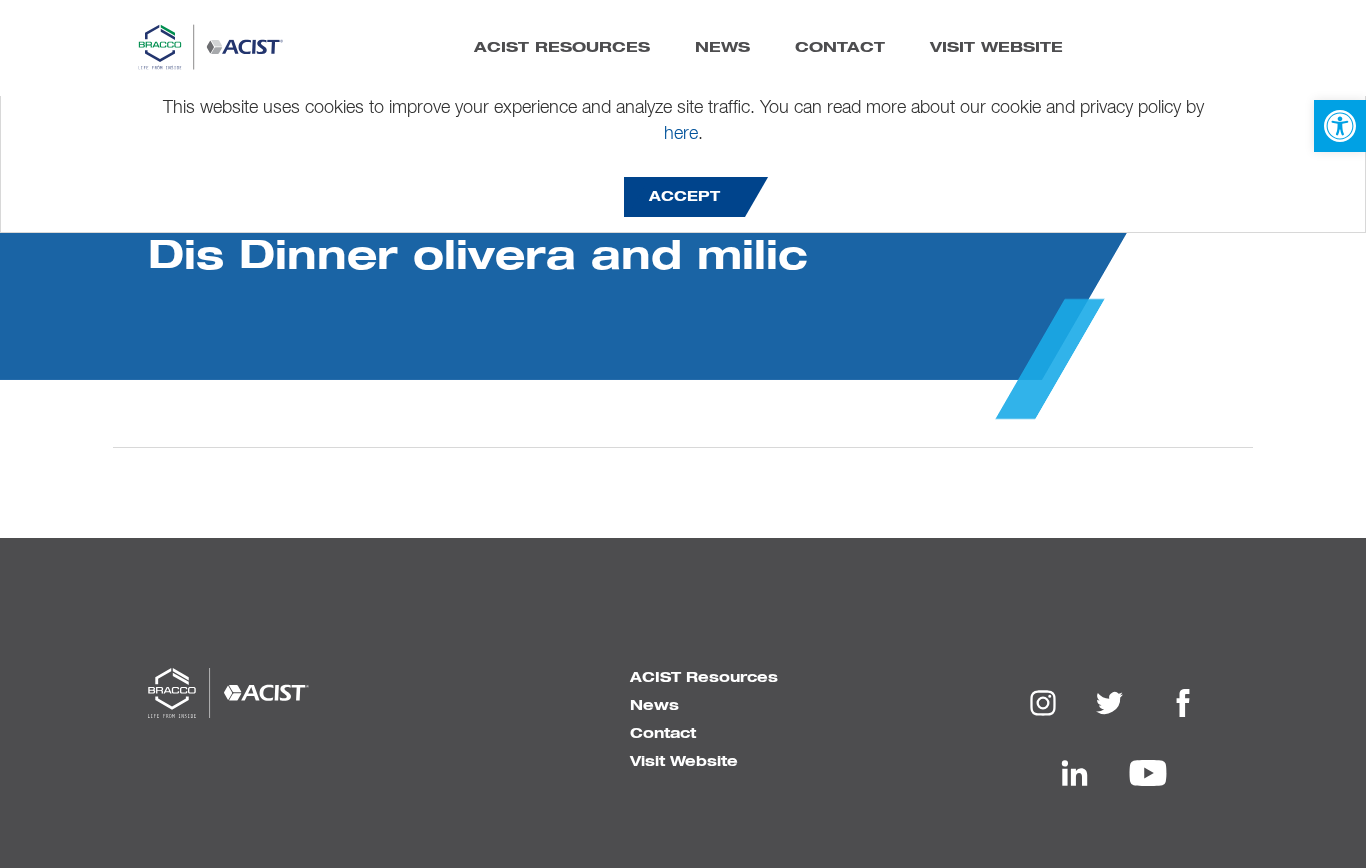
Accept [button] (684, 197)
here (681, 134)
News (722, 46)
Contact (840, 46)
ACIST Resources (562, 46)
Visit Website (996, 46)
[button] (1340, 126)
